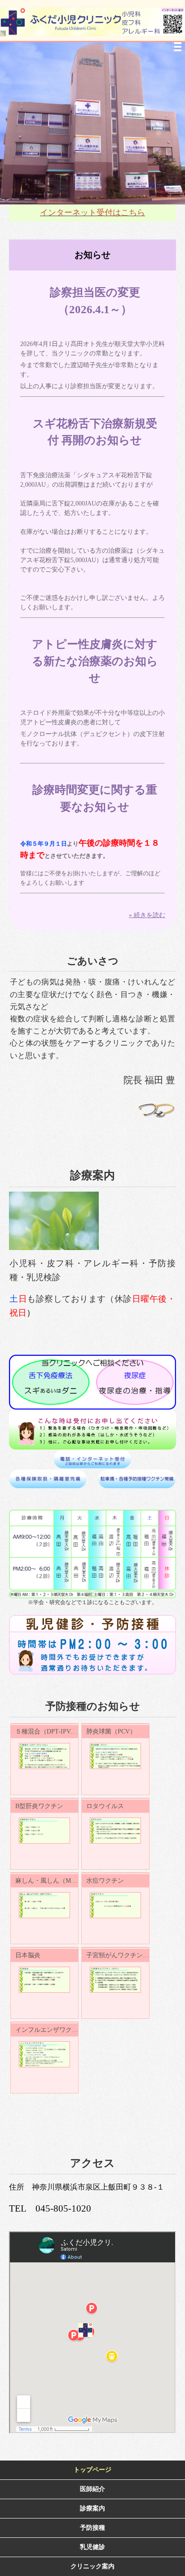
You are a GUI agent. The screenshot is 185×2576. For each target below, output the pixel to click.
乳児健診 (92, 2547)
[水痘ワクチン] (115, 1905)
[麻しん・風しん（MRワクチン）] (44, 1905)
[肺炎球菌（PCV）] (115, 1756)
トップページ (92, 2470)
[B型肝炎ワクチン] (44, 1831)
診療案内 (92, 2508)
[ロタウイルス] (115, 1831)
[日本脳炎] (44, 1980)
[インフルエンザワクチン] (44, 2054)
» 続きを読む (147, 915)
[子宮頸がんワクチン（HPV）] (115, 1980)
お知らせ (92, 255)
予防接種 (92, 2528)
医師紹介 (92, 2489)
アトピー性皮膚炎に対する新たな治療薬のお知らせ (95, 661)
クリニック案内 (92, 2566)
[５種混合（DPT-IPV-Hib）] (44, 1756)
